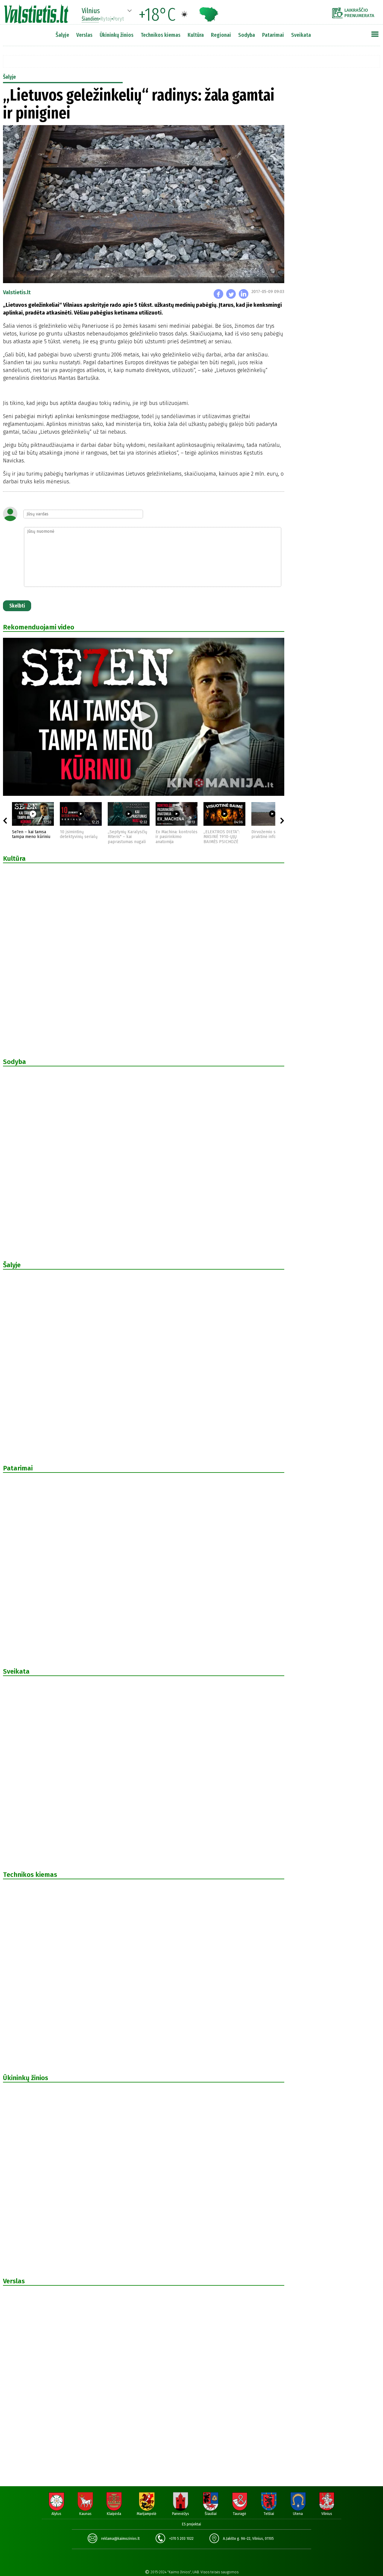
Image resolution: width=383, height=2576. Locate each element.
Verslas (84, 35)
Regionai (221, 35)
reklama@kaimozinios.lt (120, 2539)
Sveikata (301, 35)
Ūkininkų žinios (117, 35)
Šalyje (62, 35)
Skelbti (17, 606)
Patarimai (273, 35)
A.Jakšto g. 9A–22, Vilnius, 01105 (248, 2539)
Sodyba (247, 35)
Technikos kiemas (161, 35)
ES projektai (191, 2524)
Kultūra (196, 35)
